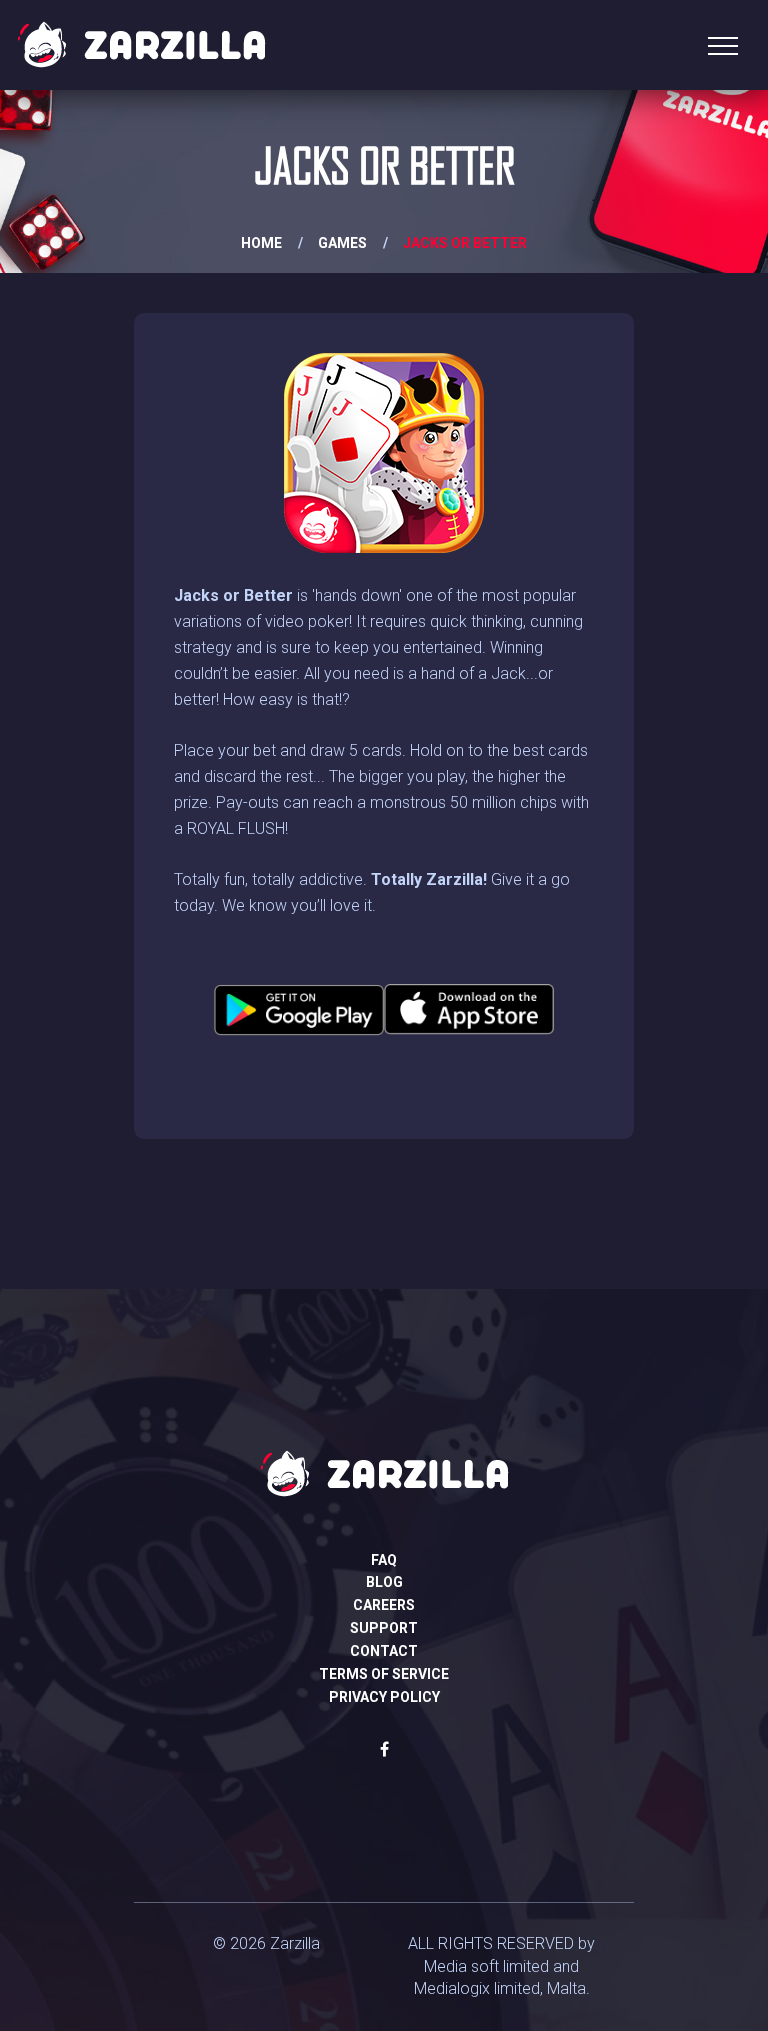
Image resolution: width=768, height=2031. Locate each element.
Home (261, 243)
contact (384, 1651)
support (384, 1628)
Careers (384, 1605)
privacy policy (384, 1697)
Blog (384, 1582)
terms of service (384, 1674)
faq (384, 1560)
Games (342, 243)
